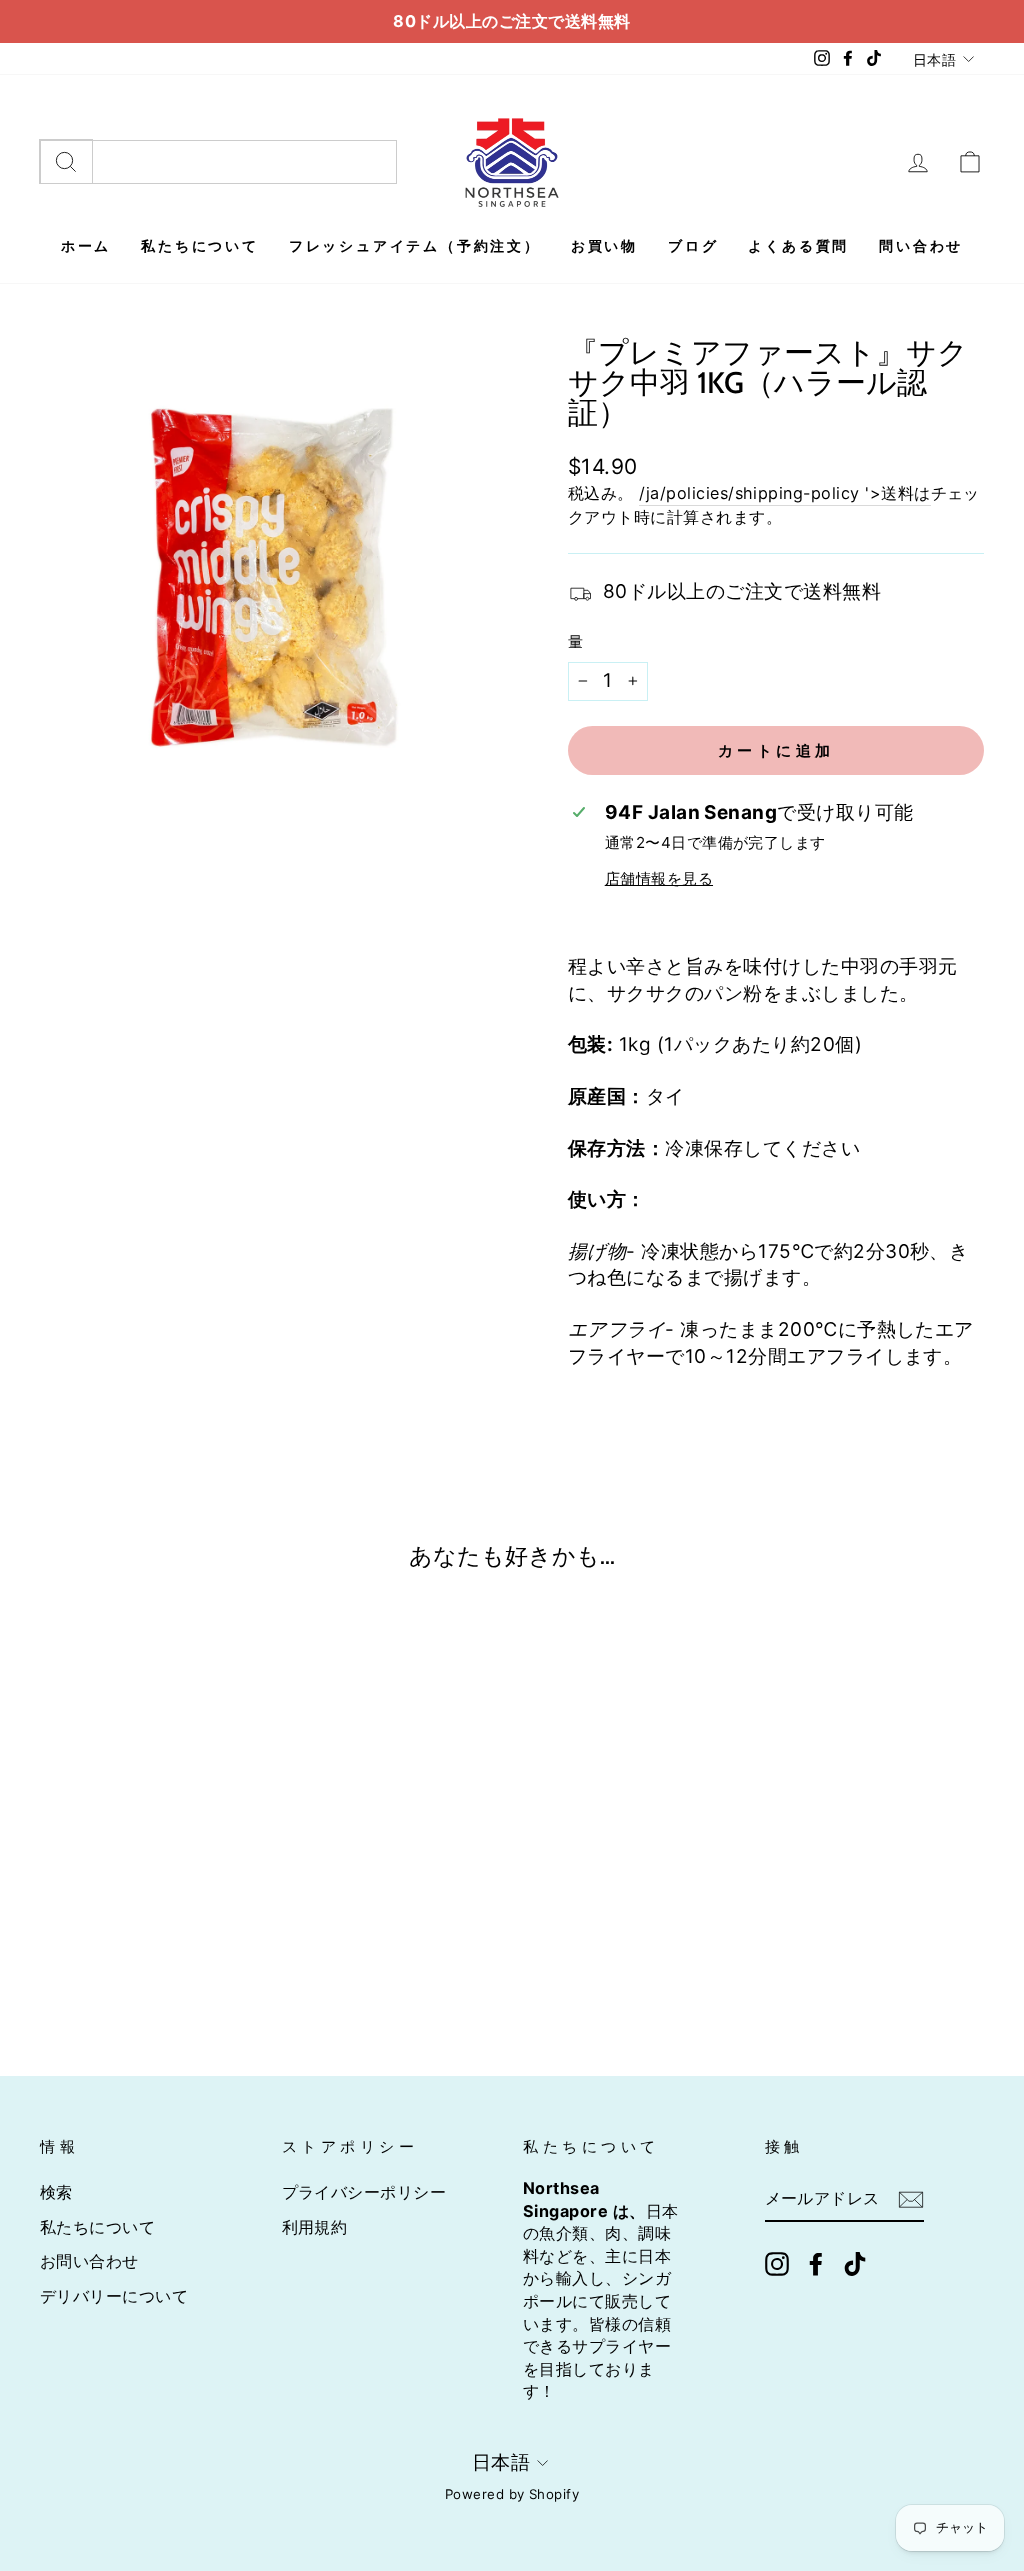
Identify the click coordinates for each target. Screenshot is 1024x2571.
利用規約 (315, 2227)
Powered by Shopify (512, 2494)
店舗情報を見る (659, 878)
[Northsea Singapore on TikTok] (855, 2264)
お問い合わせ (89, 2261)
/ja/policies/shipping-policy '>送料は (784, 493)
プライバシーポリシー (364, 2192)
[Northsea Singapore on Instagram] (777, 2264)
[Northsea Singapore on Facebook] (816, 2264)
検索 (56, 2192)
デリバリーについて (114, 2296)
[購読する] (911, 2199)
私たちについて (97, 2227)
